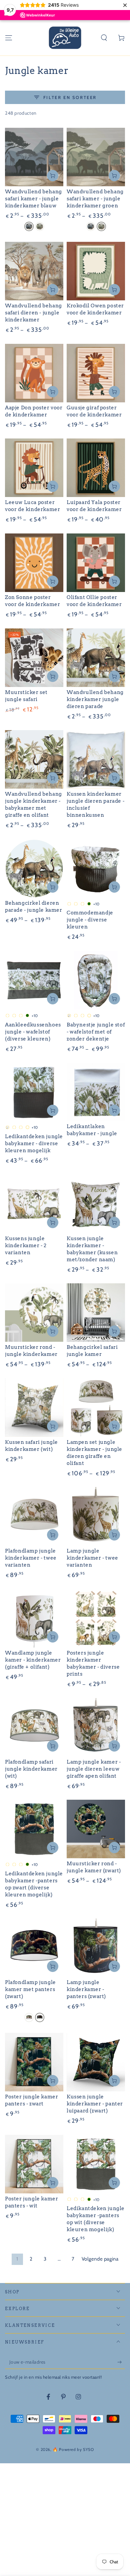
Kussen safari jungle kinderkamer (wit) (31, 1446)
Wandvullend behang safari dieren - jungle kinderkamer (33, 313)
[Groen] (40, 226)
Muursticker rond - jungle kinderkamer (31, 1351)
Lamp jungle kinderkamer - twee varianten (92, 1558)
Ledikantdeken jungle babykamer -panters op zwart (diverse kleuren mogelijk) (34, 1884)
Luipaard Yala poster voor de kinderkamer (94, 506)
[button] (104, 38)
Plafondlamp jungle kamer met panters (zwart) (30, 1989)
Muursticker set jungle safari (26, 696)
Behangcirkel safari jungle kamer (92, 1351)
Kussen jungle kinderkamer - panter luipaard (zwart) (95, 2104)
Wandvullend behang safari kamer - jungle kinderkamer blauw (33, 199)
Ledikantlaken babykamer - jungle (92, 1130)
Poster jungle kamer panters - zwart (31, 2100)
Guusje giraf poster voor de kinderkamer (94, 411)
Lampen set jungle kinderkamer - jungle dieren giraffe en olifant (94, 1453)
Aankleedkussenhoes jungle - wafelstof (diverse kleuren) (33, 1032)
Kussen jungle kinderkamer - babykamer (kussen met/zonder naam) (92, 1249)
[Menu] (9, 38)
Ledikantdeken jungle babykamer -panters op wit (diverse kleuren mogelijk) (96, 2219)
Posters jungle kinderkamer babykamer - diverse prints (93, 1663)
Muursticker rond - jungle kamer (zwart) (94, 1867)
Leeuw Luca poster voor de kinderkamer (32, 506)
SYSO (88, 2449)
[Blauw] (29, 226)
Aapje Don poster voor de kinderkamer (34, 411)
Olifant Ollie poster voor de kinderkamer (94, 601)
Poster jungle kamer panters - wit (31, 2202)
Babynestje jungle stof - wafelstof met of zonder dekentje (96, 1032)
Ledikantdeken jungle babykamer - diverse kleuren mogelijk (34, 1144)
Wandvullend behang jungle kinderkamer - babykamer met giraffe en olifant (33, 805)
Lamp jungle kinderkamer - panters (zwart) (86, 1989)
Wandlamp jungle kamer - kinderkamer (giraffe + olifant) (33, 1660)
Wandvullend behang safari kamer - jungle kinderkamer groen (95, 199)
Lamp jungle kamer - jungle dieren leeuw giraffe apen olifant (94, 1769)
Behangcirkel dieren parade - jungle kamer (34, 907)
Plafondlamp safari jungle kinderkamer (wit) (31, 1769)
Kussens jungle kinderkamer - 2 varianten (26, 1246)
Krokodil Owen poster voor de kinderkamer (95, 309)
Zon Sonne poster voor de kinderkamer (32, 601)
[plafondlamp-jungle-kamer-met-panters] (29, 2017)
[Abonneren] (121, 2362)
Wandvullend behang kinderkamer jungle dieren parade (95, 699)
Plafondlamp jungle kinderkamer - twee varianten (31, 1558)
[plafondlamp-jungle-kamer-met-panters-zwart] (40, 2017)
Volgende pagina (100, 2259)
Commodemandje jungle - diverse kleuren (90, 920)
